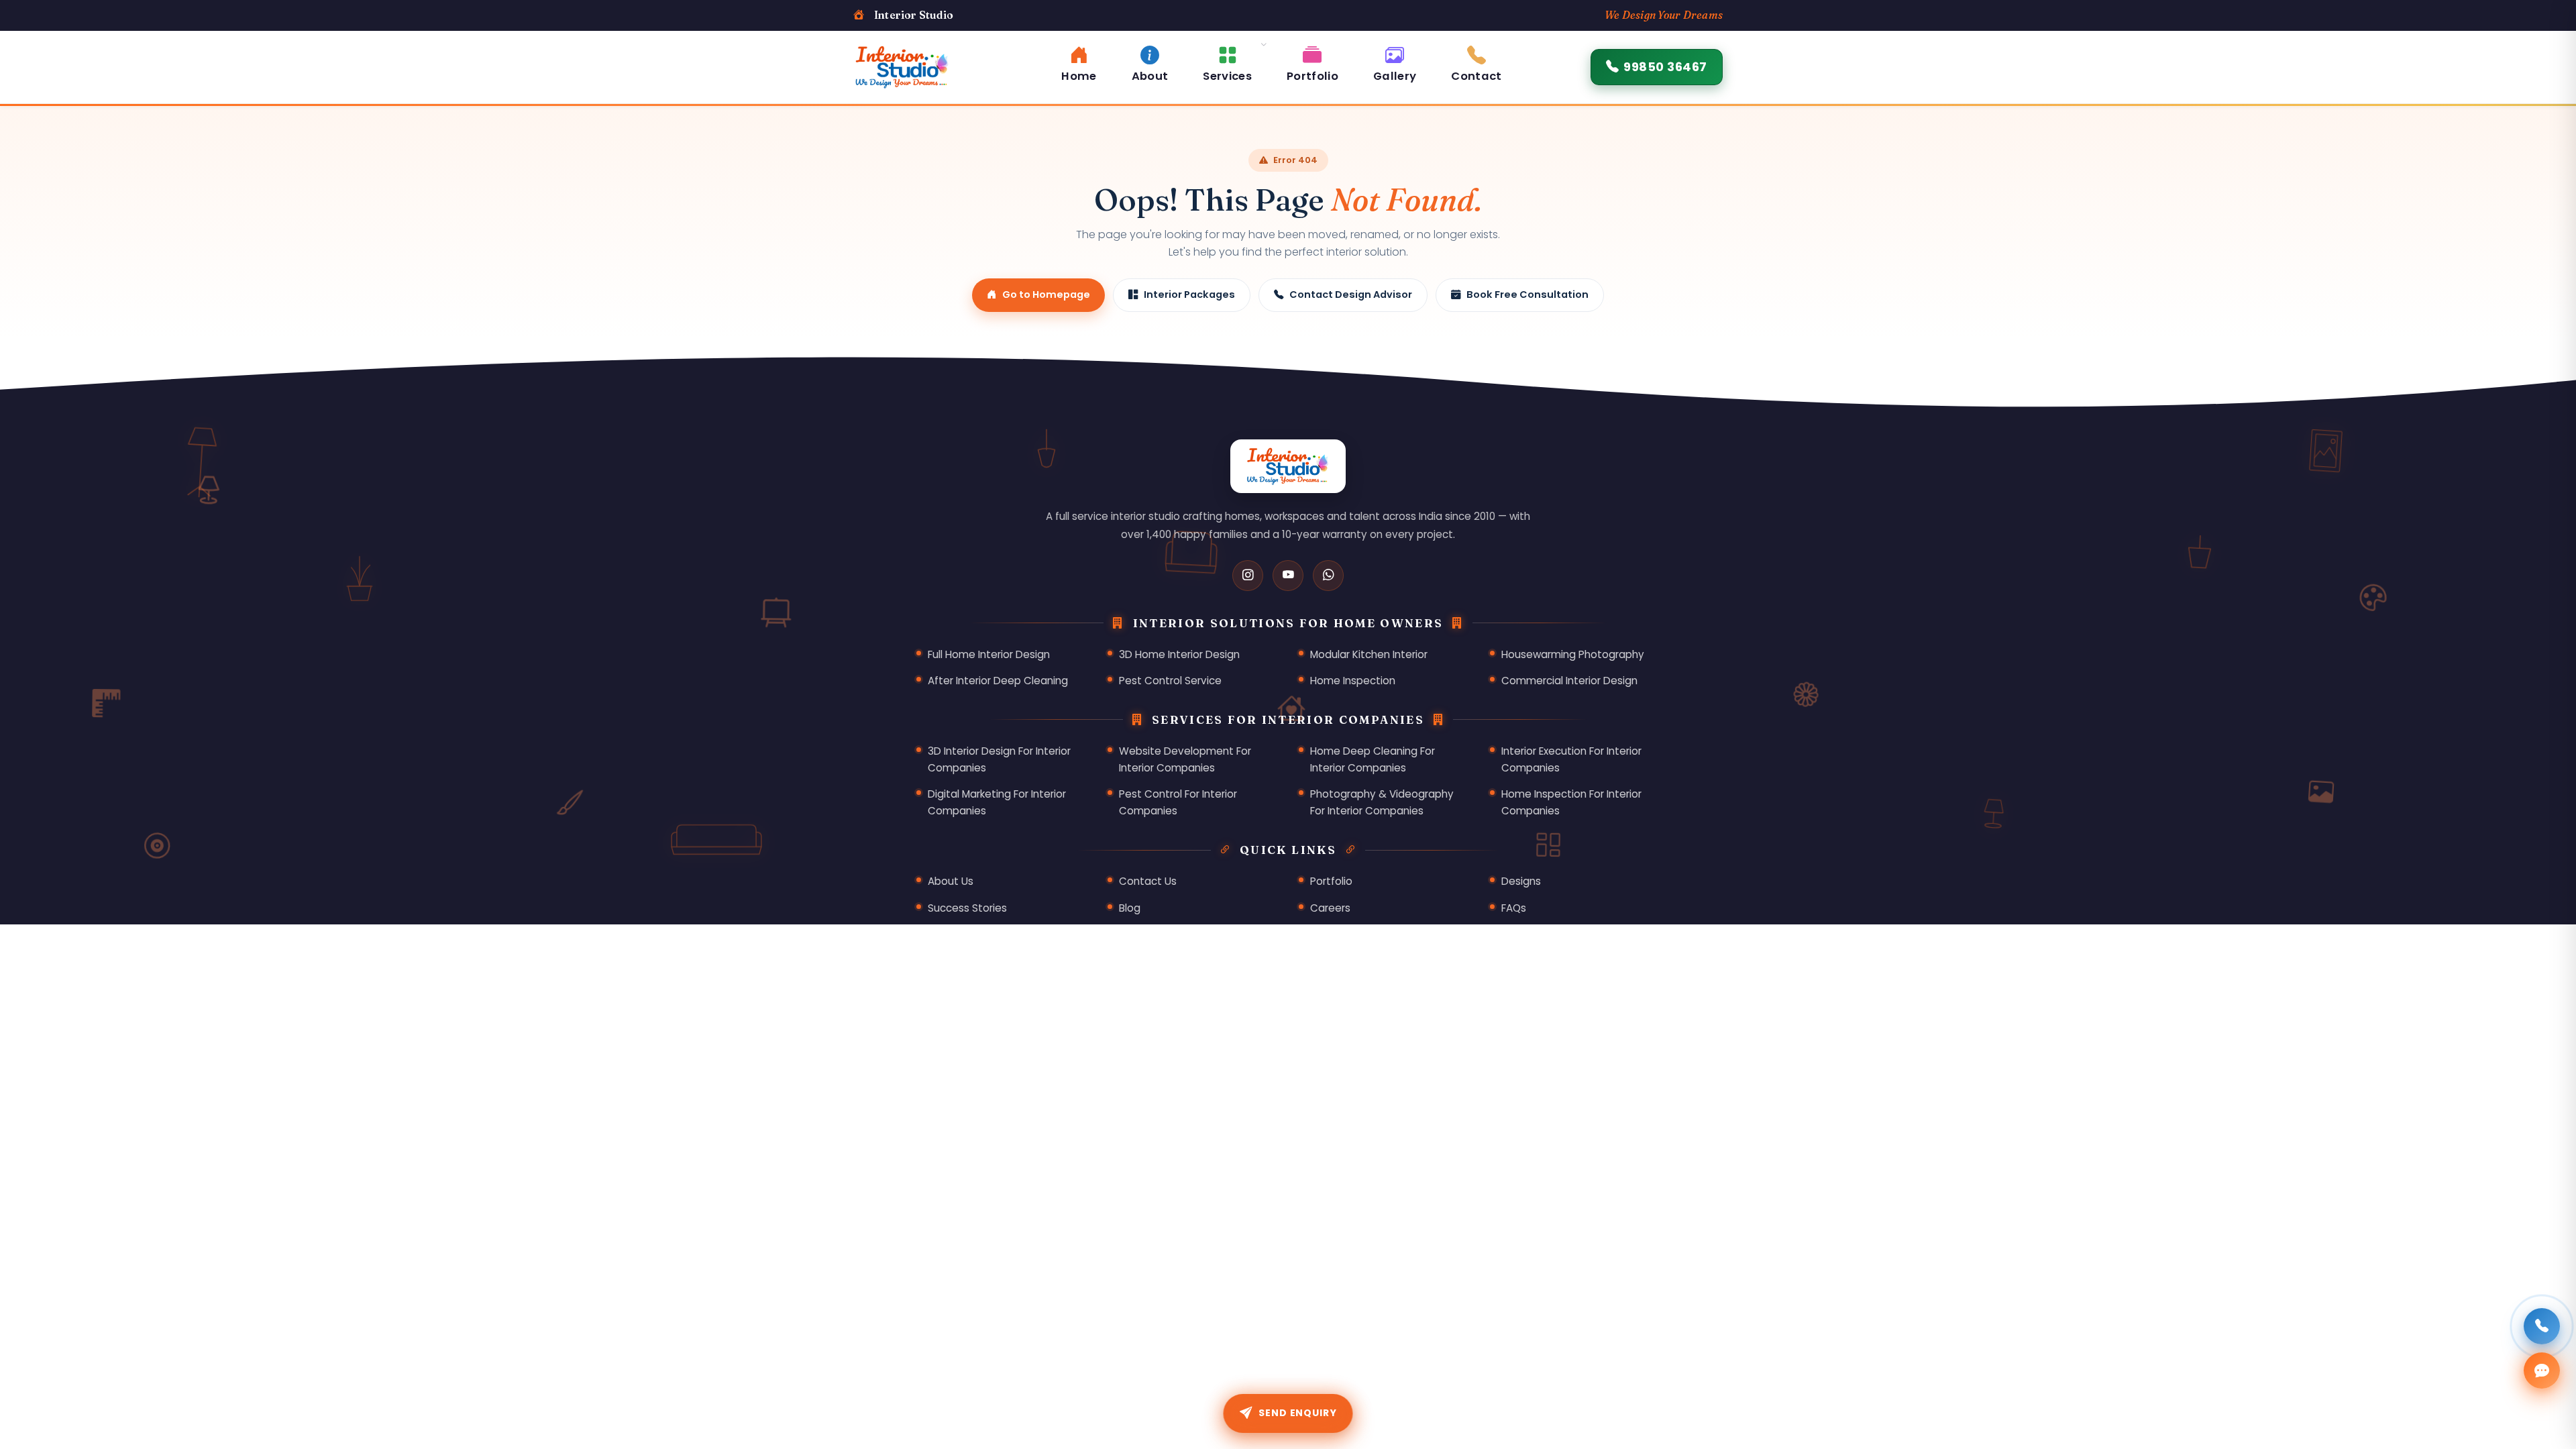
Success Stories (967, 908)
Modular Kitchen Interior (1369, 654)
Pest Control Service (1170, 681)
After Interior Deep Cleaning (998, 681)
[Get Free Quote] (2542, 1371)
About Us (951, 881)
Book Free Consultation (1527, 294)
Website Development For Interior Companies (1185, 759)
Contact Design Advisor (1351, 294)
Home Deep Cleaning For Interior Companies (1373, 759)
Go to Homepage (1046, 294)
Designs (1521, 881)
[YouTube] (1288, 576)
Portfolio (1331, 881)
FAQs (1514, 908)
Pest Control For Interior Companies (1178, 802)
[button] (1227, 62)
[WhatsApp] (1328, 576)
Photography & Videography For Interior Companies (1382, 802)
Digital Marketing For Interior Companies (997, 802)
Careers (1330, 908)
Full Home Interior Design (989, 654)
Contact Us (1148, 881)
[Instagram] (1248, 576)
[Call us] (2542, 1326)
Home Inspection (1353, 681)
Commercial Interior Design (1569, 681)
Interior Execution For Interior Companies (1571, 759)
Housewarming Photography (1573, 654)
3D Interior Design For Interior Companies (999, 759)
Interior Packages (1189, 294)
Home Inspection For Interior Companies (1571, 802)
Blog (1130, 908)
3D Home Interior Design (1179, 654)
